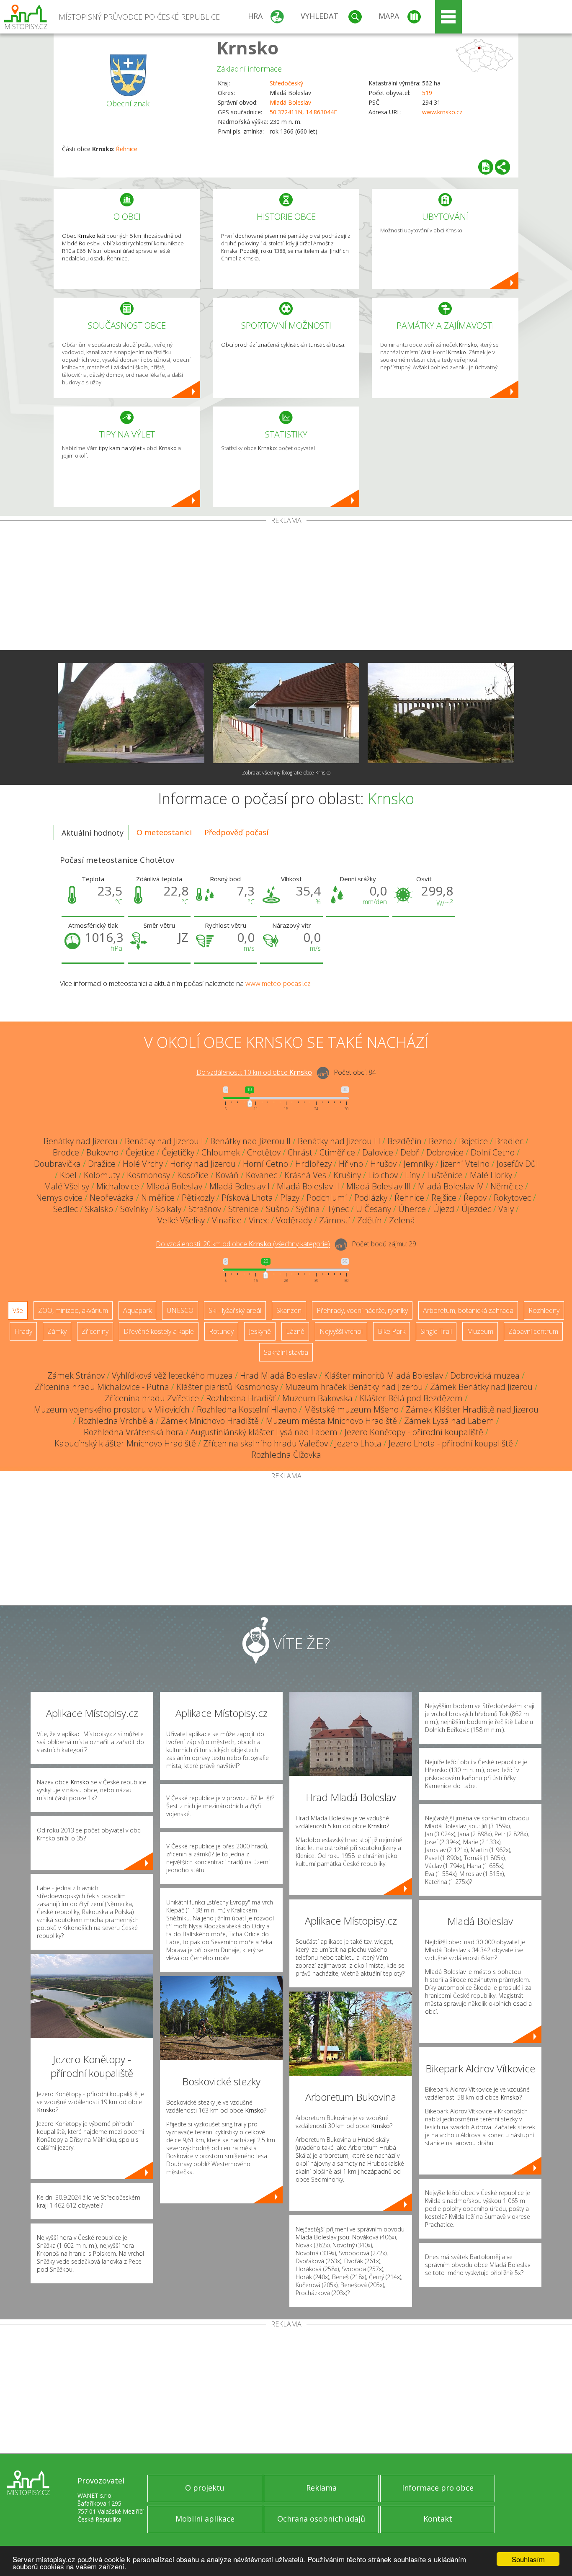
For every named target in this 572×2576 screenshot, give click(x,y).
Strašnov (205, 1209)
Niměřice (158, 1198)
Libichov (383, 1175)
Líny (412, 1175)
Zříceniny (95, 1331)
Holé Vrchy (143, 1164)
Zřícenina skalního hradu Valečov (265, 1443)
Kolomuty (102, 1175)
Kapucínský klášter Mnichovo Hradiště (125, 1443)
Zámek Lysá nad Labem (449, 1421)
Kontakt (438, 2519)
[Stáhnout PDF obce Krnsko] (486, 167)
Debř (410, 1152)
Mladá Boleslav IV (451, 1186)
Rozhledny (544, 1310)
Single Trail (436, 1331)
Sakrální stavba (286, 1352)
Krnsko (247, 48)
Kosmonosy (148, 1175)
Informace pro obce (438, 2488)
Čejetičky (178, 1152)
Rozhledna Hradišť (241, 1398)
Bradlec (509, 1141)
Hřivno (351, 1164)
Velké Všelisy (181, 1220)
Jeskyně (260, 1331)
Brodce (66, 1152)
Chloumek (221, 1152)
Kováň (227, 1175)
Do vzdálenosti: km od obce (254, 1073)
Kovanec (262, 1175)
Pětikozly (198, 1198)
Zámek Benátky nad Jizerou (481, 1387)
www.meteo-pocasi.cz (278, 983)
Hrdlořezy (313, 1164)
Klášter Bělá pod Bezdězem (411, 1398)
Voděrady (294, 1220)
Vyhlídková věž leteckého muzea (172, 1375)
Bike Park (392, 1331)
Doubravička (57, 1164)
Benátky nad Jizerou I (164, 1141)
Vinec (259, 1220)
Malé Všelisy (67, 1186)
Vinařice (227, 1220)
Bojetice (473, 1141)
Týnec (338, 1209)
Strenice (243, 1209)
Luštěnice (445, 1175)
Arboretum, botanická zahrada (468, 1310)
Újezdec (476, 1209)
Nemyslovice (59, 1198)
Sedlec (66, 1209)
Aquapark (137, 1310)
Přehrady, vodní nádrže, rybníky (362, 1310)
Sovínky (134, 1209)
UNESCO (180, 1310)
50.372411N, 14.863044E (303, 112)
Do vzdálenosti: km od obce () (243, 1244)
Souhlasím (528, 2559)
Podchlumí (327, 1198)
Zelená (402, 1220)
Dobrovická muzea (485, 1375)
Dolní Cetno (493, 1152)
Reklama (321, 2488)
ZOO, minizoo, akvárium (73, 1310)
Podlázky (371, 1198)
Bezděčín (405, 1141)
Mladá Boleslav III (379, 1186)
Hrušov (383, 1164)
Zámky (57, 1331)
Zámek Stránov (76, 1375)
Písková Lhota (247, 1198)
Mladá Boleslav (290, 102)
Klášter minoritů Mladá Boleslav (384, 1375)
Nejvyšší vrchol (341, 1331)
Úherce (412, 1209)
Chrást (300, 1152)
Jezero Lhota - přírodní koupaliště (451, 1443)
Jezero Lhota (358, 1443)
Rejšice (444, 1198)
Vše (18, 1310)
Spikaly (168, 1209)
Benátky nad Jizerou (81, 1141)
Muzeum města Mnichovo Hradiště (331, 1421)
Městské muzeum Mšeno (351, 1409)
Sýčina (308, 1209)
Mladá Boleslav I (240, 1186)
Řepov (475, 1198)
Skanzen (289, 1310)
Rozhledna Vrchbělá (116, 1421)
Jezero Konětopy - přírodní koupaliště (414, 1432)
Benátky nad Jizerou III (339, 1141)
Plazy (290, 1198)
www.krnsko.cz (442, 112)
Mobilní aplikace (205, 2519)
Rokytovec (512, 1198)
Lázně (295, 1331)
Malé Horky (491, 1175)
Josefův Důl (517, 1164)
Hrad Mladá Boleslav (278, 1375)
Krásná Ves (305, 1175)
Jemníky (419, 1164)
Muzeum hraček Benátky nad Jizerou (354, 1387)
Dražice (102, 1164)
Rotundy (221, 1331)
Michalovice (118, 1186)
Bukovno (102, 1152)
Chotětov (264, 1152)
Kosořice (193, 1175)
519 (427, 93)
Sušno (277, 1209)
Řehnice (127, 149)
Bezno (440, 1141)
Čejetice (140, 1152)
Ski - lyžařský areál (235, 1310)
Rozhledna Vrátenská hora (134, 1432)
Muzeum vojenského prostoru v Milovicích (112, 1409)
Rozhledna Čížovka (286, 1455)
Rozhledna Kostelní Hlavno (247, 1409)
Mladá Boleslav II (308, 1186)
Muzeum (480, 1331)
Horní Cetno (265, 1164)
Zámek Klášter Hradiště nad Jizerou (472, 1409)
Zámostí (335, 1220)
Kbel (68, 1175)
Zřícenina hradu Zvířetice (152, 1398)
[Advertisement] (286, 587)
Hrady (23, 1331)
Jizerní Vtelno (465, 1164)
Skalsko (99, 1209)
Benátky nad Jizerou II (250, 1141)
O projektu (205, 2488)
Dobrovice (445, 1152)
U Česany (374, 1209)
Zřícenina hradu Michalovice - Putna (102, 1387)
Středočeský (286, 83)
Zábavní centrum (533, 1331)
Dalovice (378, 1152)
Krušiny (347, 1175)
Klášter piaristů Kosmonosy (227, 1387)
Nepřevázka (112, 1198)
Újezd (444, 1209)
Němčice (507, 1186)
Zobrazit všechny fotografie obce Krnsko (286, 773)
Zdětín (370, 1220)
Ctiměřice (337, 1152)
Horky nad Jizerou (203, 1164)
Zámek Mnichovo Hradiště (210, 1421)
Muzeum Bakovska (317, 1398)
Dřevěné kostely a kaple (159, 1331)
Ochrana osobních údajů (321, 2519)
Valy (506, 1209)
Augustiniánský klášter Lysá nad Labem (264, 1432)
